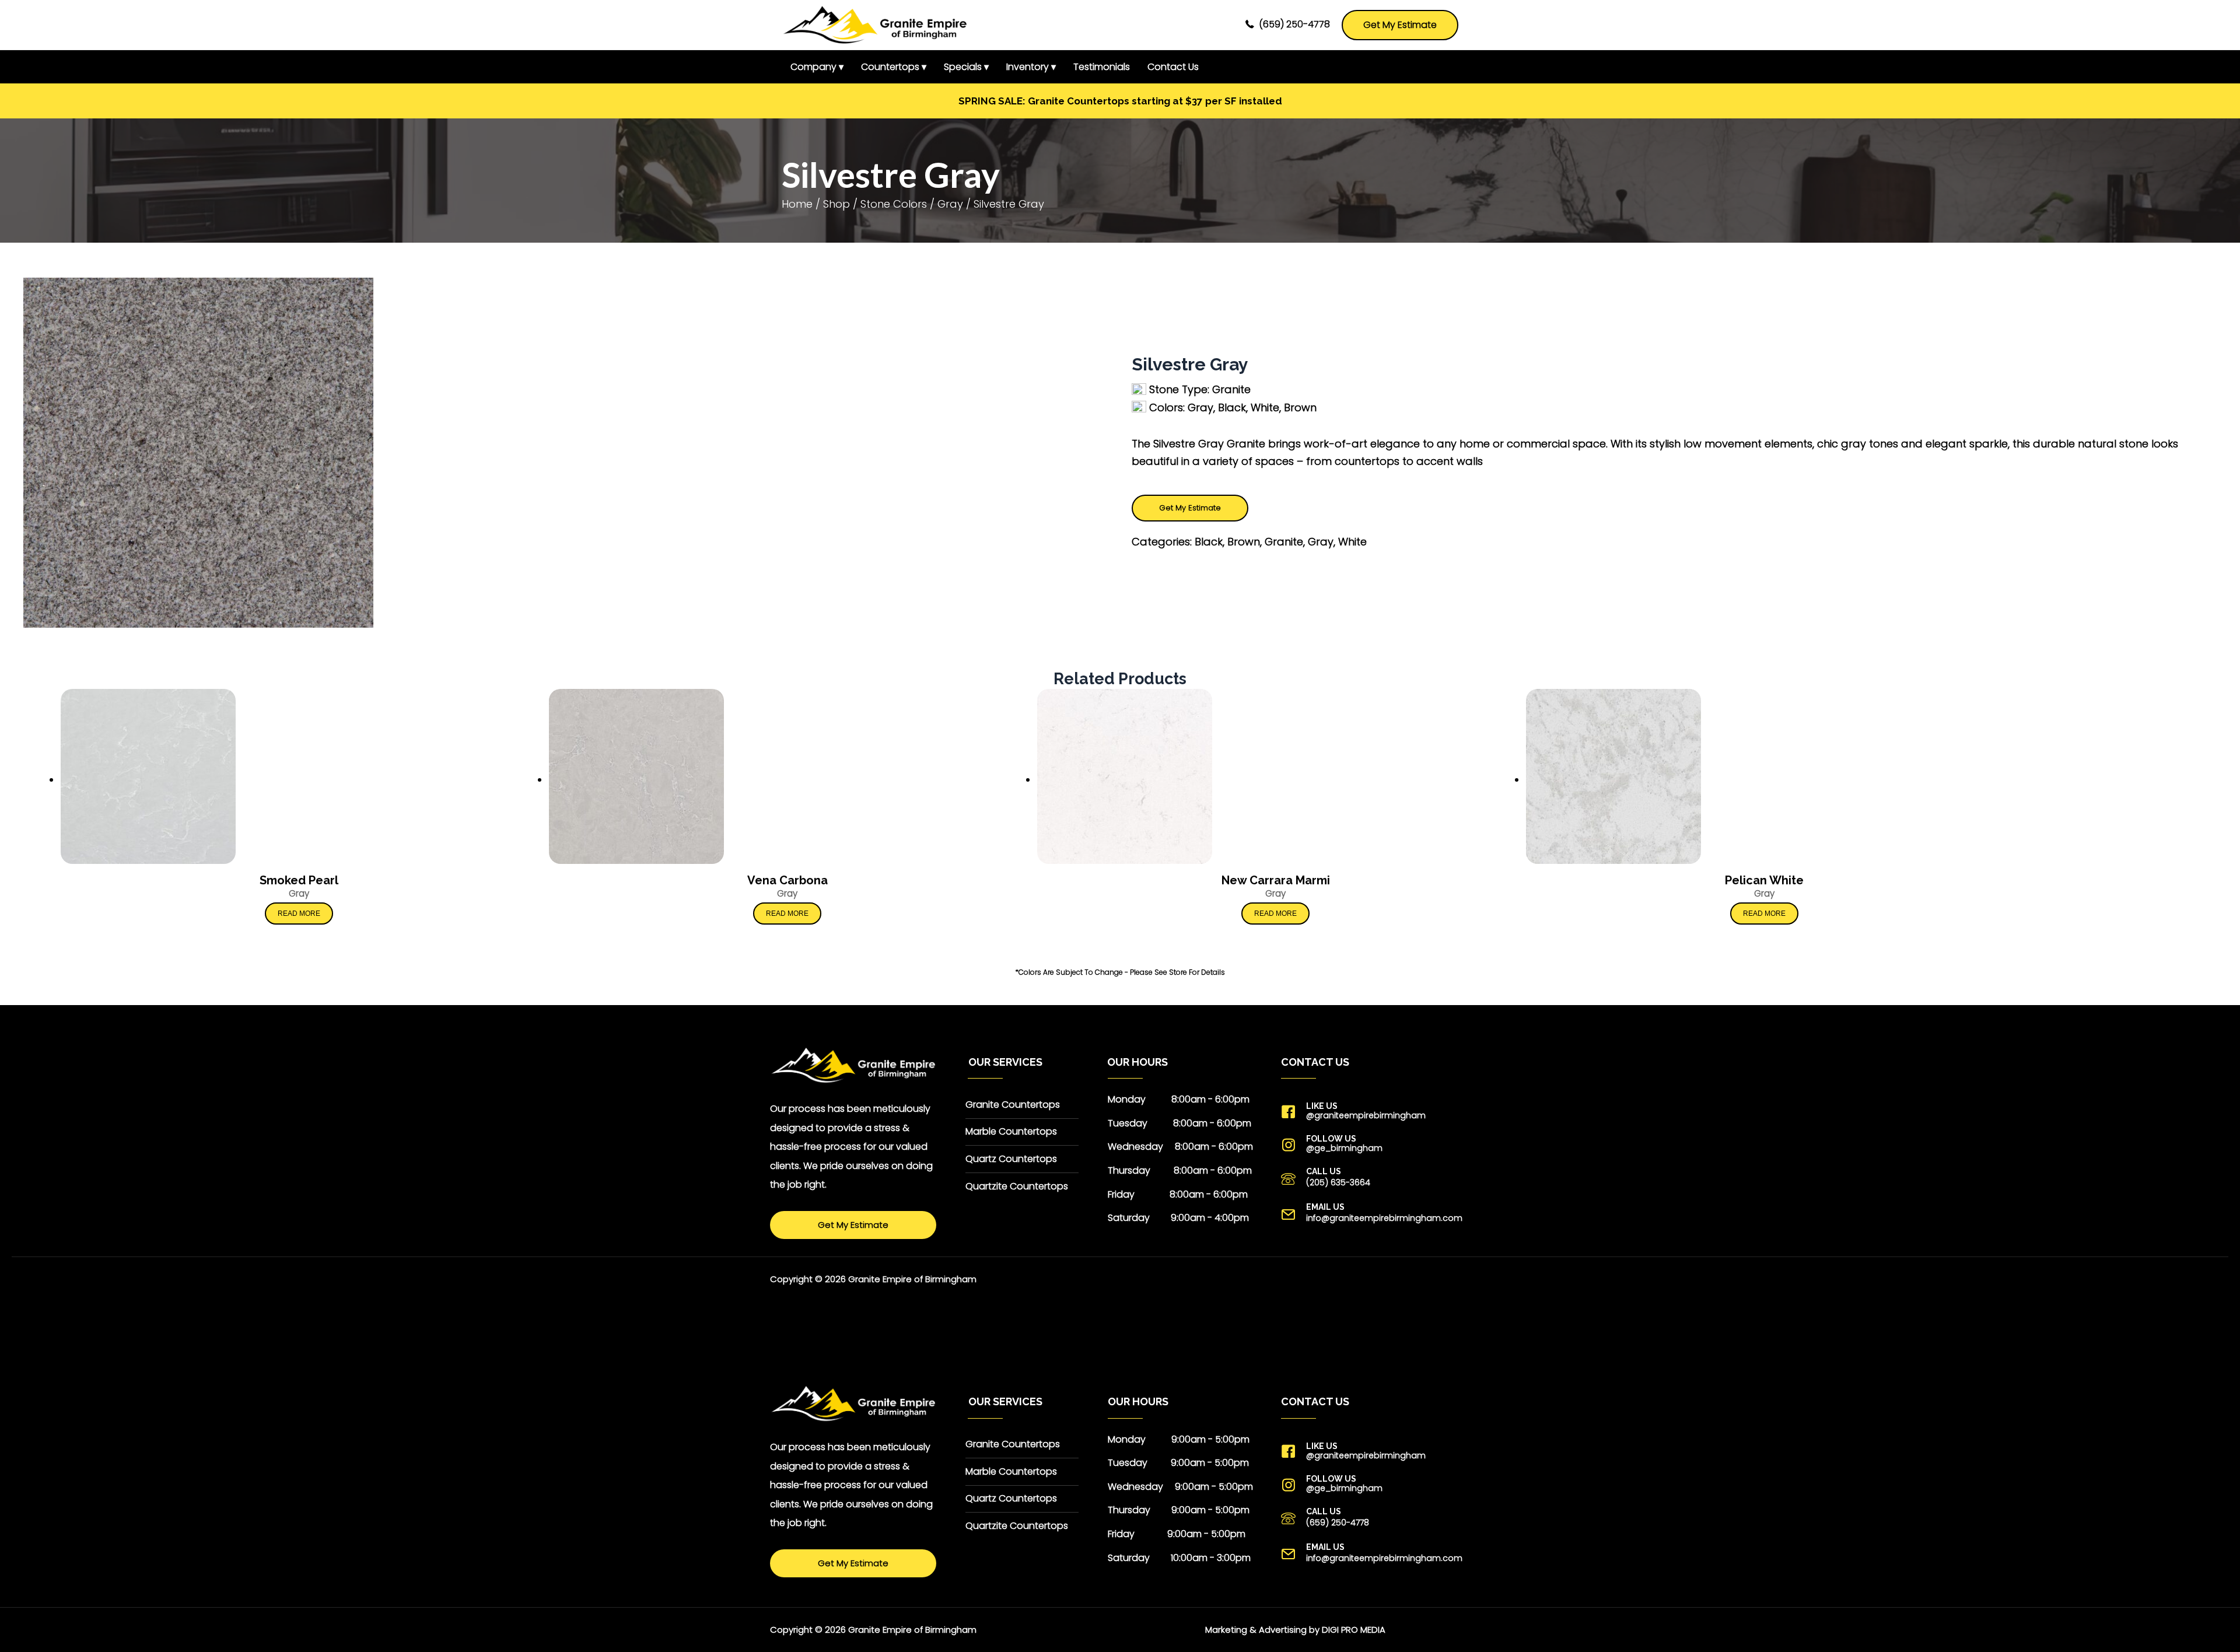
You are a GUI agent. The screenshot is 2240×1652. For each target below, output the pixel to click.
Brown (1244, 542)
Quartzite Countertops (1017, 1186)
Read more (299, 914)
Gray (950, 204)
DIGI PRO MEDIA (1354, 1630)
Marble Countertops (1011, 1131)
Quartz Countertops (1011, 1159)
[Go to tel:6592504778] (1375, 1518)
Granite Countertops (1013, 1105)
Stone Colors (894, 204)
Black (1209, 542)
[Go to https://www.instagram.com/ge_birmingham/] (1375, 1144)
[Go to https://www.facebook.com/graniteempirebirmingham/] (1375, 1111)
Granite (1284, 542)
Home (797, 204)
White (1352, 542)
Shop (836, 204)
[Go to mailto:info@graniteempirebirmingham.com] (1375, 1214)
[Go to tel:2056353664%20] (1375, 1178)
